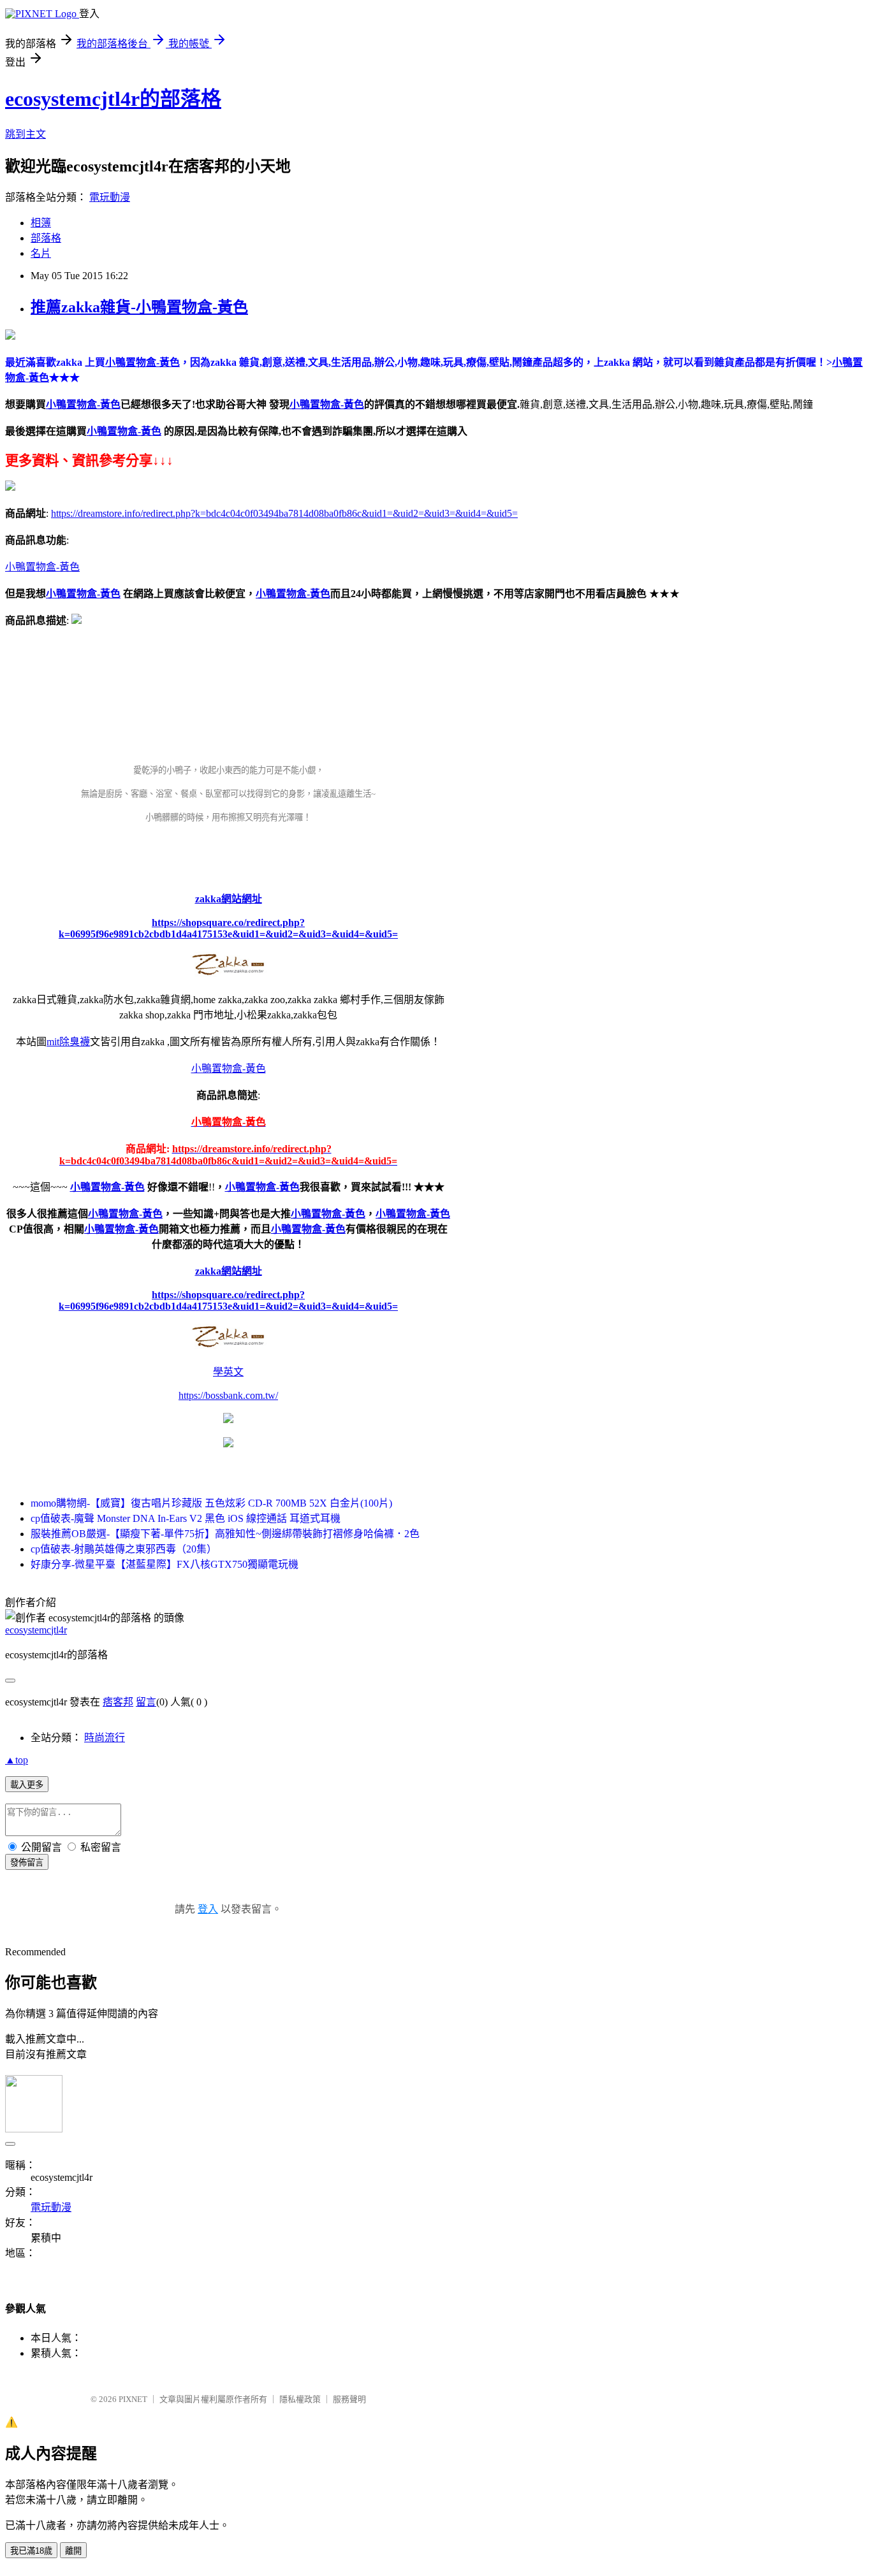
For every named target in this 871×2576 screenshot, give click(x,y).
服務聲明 (349, 2399)
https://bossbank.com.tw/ (228, 1395)
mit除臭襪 (68, 1042)
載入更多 (27, 1785)
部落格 (46, 238)
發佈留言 (27, 1863)
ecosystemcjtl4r (36, 1630)
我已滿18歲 (31, 2551)
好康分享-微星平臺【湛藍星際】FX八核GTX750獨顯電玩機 (165, 1564)
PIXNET (133, 2399)
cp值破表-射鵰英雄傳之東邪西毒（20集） (124, 1549)
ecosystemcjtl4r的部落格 (113, 99)
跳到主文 (26, 134)
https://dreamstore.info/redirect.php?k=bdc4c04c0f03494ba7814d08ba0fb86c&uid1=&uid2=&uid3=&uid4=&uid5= (284, 513)
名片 (41, 253)
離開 (73, 2551)
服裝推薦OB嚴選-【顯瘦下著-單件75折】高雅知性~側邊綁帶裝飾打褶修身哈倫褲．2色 (225, 1534)
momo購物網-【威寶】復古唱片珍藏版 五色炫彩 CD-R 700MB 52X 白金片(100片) (211, 1503)
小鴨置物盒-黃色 (83, 404)
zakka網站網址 (229, 899)
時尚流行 (105, 1738)
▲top (17, 1760)
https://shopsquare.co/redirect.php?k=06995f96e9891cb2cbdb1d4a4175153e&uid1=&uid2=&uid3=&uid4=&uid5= (228, 928)
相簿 (41, 223)
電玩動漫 (110, 197)
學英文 (228, 1372)
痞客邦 (118, 1702)
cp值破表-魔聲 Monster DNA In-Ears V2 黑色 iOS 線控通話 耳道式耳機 (186, 1518)
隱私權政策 (300, 2399)
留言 (146, 1702)
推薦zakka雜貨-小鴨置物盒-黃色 (139, 307)
